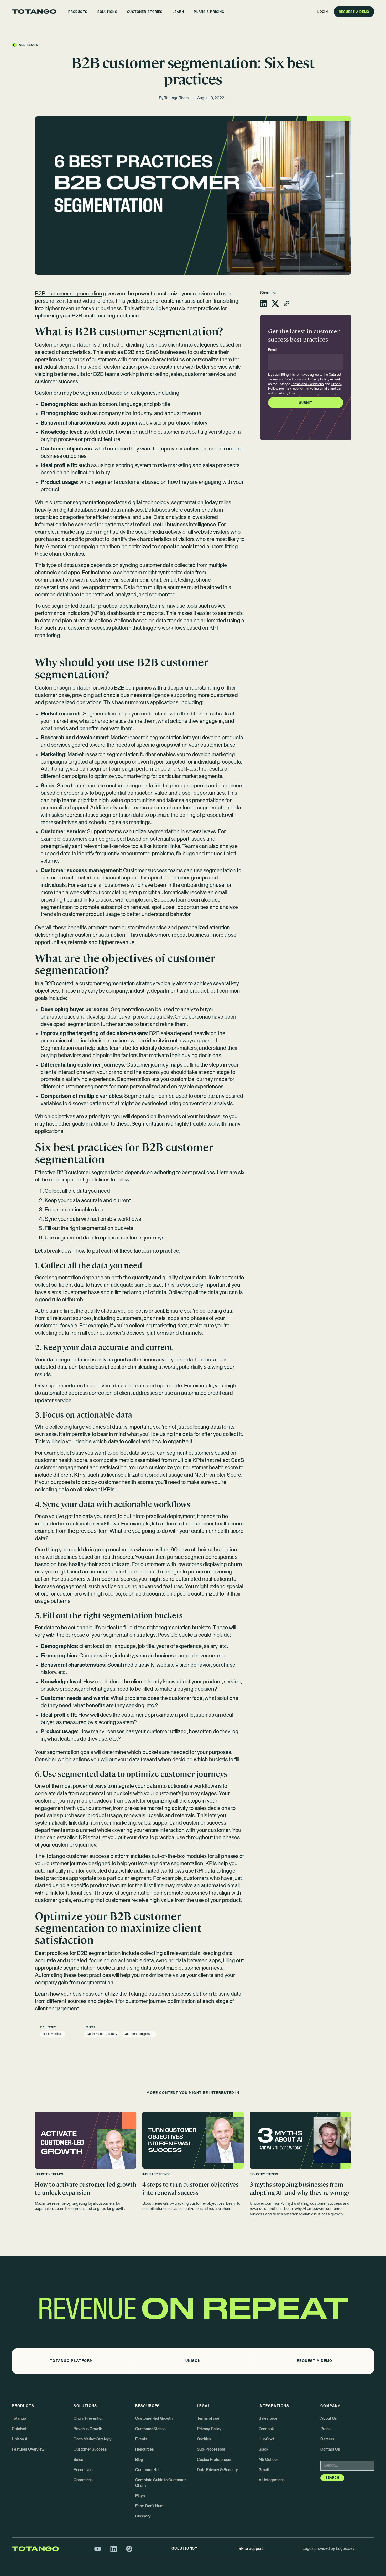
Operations (83, 2480)
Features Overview (28, 2449)
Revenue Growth (88, 2429)
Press (325, 2429)
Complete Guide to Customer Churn (160, 2483)
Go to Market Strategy (93, 2439)
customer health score (61, 1460)
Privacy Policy (319, 380)
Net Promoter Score (218, 1475)
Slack (264, 2449)
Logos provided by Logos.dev (328, 2549)
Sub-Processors (211, 2449)
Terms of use (208, 2418)
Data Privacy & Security (217, 2470)
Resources (145, 2449)
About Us (329, 2418)
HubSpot (267, 2439)
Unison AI (20, 2439)
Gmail (264, 2470)
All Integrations (272, 2480)
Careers (327, 2439)
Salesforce (268, 2418)
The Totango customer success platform (82, 1856)
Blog (139, 2460)
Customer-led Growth (154, 2418)
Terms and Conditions (285, 380)
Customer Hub (148, 2470)
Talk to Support (250, 2549)
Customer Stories (150, 2429)
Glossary (143, 2516)
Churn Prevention (88, 2418)
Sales (78, 2460)
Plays (140, 2496)
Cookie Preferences (214, 2460)
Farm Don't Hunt (149, 2506)
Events (141, 2439)
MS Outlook (269, 2460)
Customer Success (90, 2449)
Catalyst (19, 2429)
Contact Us (330, 2449)
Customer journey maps (154, 1065)
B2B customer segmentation (69, 294)
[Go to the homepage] (34, 12)
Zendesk (266, 2429)
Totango (19, 2418)
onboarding (195, 885)
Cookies (204, 2439)
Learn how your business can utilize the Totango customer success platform (123, 1994)
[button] (78, 12)
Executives (83, 2470)
